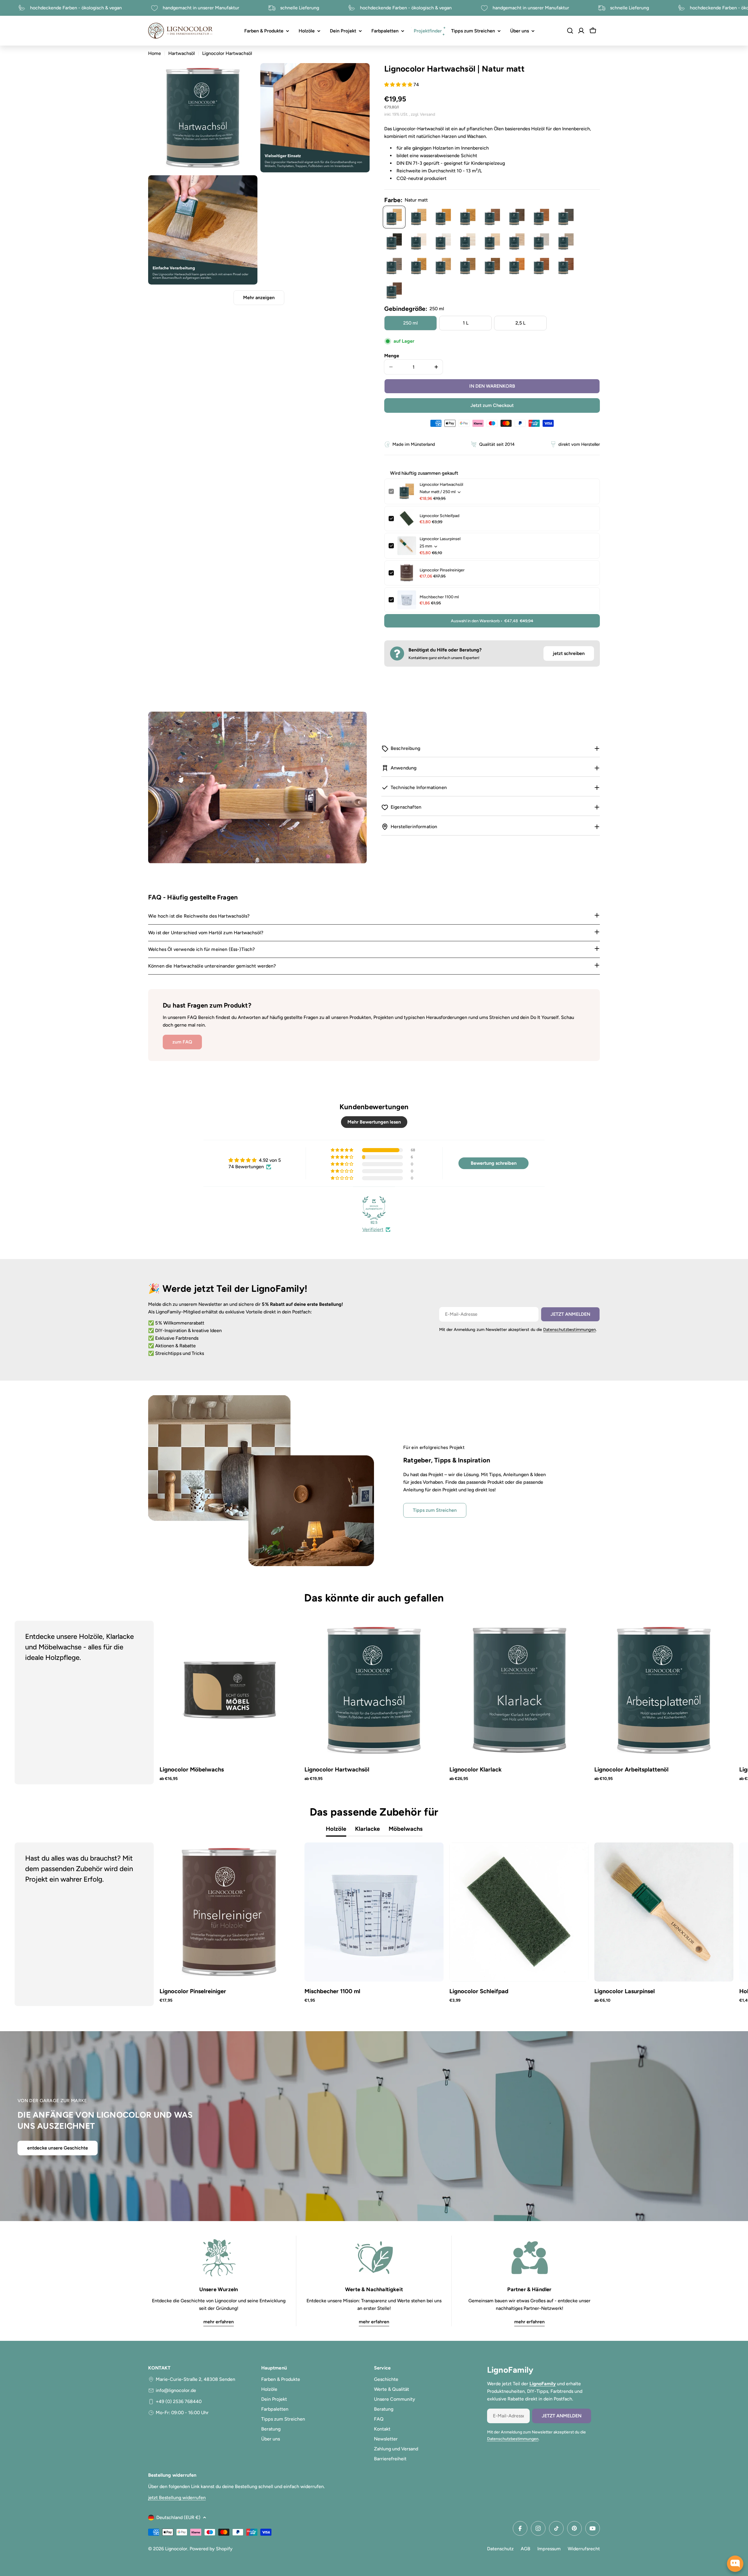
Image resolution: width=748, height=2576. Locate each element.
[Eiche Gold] (419, 266)
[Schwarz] (394, 242)
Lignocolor (176, 2549)
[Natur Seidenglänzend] (419, 217)
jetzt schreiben (569, 653)
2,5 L (520, 323)
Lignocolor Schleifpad (439, 516)
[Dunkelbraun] (394, 291)
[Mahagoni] (566, 266)
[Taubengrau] (541, 242)
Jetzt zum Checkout (492, 405)
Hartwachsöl (182, 53)
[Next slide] (701, 1703)
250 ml (411, 323)
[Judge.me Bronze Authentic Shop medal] (374, 1208)
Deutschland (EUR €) (178, 2517)
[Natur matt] (394, 217)
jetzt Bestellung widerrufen (177, 2498)
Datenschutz (500, 2549)
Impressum (549, 2549)
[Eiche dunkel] (492, 217)
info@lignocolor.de (176, 2390)
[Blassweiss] (419, 242)
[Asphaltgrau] (566, 242)
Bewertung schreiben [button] (494, 1163)
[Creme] (468, 242)
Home (155, 53)
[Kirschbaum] (517, 266)
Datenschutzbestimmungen (569, 1329)
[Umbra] (468, 266)
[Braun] (492, 266)
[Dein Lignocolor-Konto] (581, 31)
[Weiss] (443, 242)
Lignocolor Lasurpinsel (440, 539)
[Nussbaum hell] (443, 266)
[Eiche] (468, 217)
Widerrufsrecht (584, 2549)
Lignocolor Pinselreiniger (442, 570)
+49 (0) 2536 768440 (179, 2401)
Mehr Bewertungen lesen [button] (374, 1122)
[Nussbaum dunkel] (517, 217)
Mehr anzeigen (259, 298)
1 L (466, 323)
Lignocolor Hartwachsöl (441, 484)
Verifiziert (373, 1229)
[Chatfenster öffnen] (735, 2564)
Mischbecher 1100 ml (439, 597)
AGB (525, 2549)
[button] (399, 85)
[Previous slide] (47, 1703)
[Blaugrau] (394, 266)
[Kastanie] (443, 217)
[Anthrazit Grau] (566, 217)
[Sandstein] (492, 242)
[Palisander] (541, 266)
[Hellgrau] (517, 242)
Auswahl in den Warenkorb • (492, 621)
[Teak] (541, 217)
